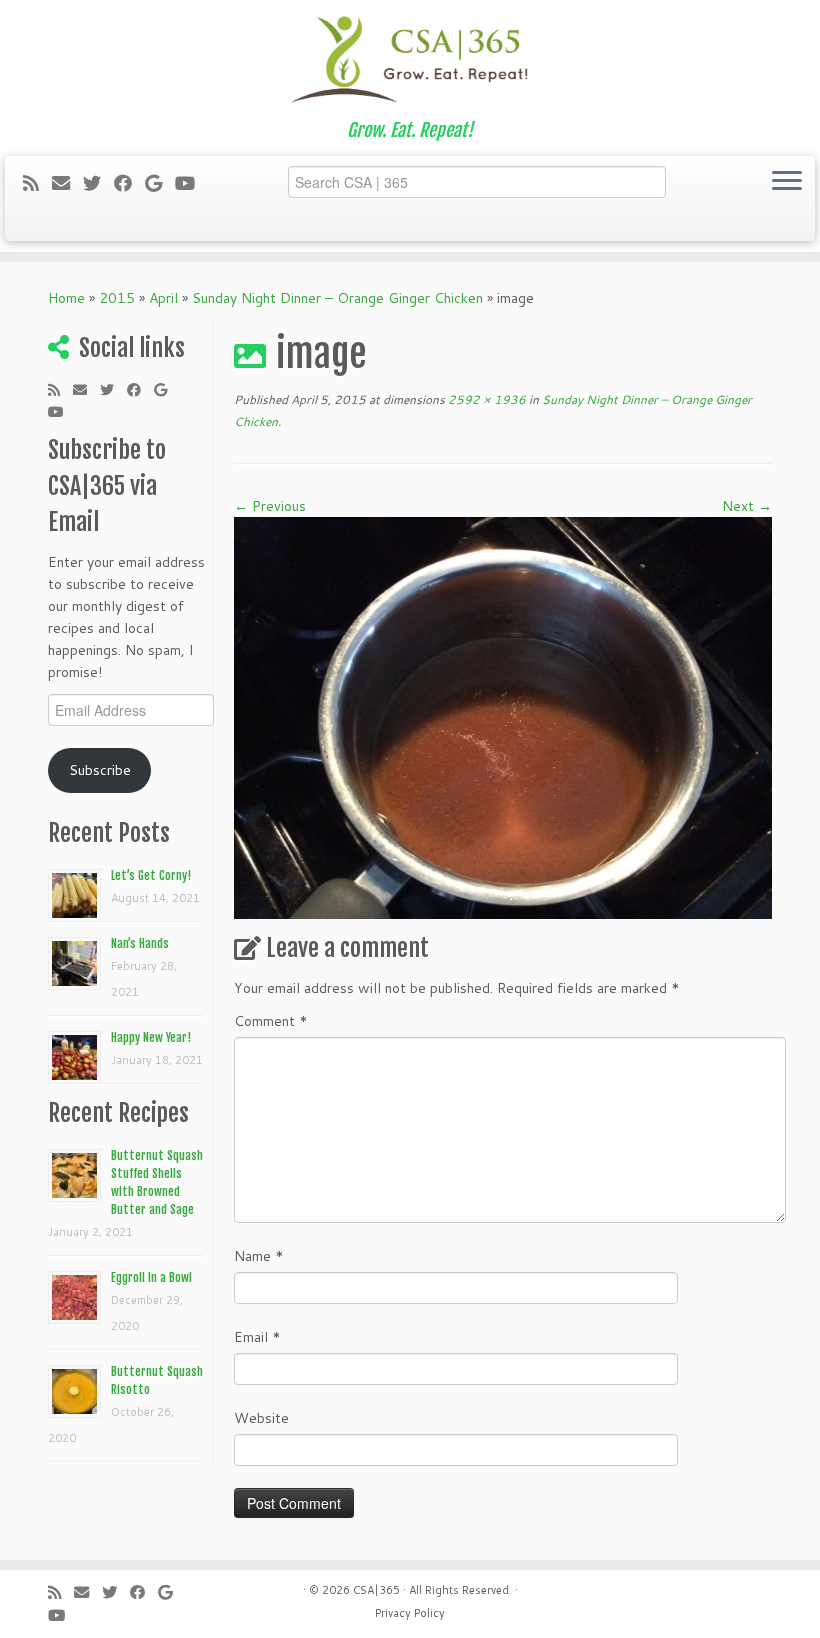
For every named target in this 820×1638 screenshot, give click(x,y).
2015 (117, 298)
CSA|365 (376, 1590)
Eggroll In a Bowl (151, 1277)
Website (261, 1418)
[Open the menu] (787, 182)
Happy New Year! (151, 1037)
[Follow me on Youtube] (191, 183)
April (163, 298)
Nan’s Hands (140, 943)
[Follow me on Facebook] (129, 183)
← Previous (270, 506)
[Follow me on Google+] (160, 183)
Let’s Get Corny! (151, 875)
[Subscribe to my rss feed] (37, 183)
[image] (503, 716)
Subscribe (100, 770)
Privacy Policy (410, 1613)
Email (257, 1337)
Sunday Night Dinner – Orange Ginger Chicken (337, 298)
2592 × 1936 (485, 399)
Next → (747, 506)
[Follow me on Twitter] (98, 183)
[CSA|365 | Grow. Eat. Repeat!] (410, 60)
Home (66, 298)
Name (259, 1256)
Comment (271, 1021)
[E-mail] (67, 183)
